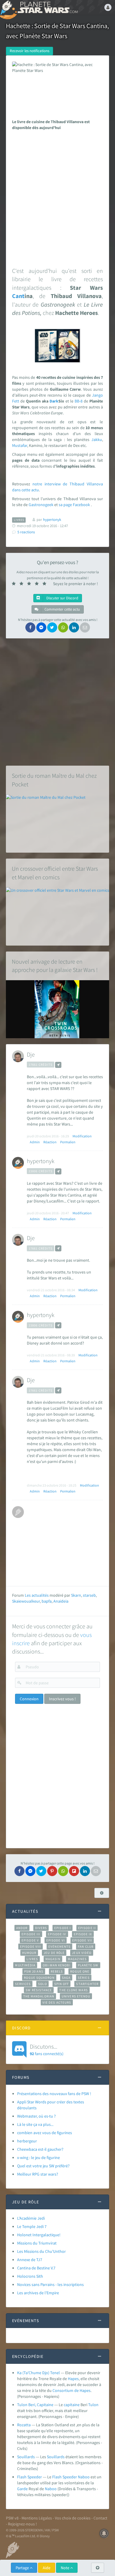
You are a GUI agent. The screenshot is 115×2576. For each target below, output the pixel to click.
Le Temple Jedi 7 (32, 2226)
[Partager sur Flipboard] (74, 1871)
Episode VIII (31, 1947)
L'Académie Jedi (31, 2218)
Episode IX (83, 1934)
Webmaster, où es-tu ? (36, 2116)
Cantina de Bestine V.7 (36, 2268)
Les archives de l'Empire (38, 2293)
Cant (18, 296)
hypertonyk (41, 1161)
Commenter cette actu (62, 609)
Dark (54, 401)
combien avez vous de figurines (45, 2133)
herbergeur (27, 2141)
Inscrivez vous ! (62, 1699)
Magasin (53, 1959)
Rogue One (80, 1971)
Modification (82, 1136)
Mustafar (20, 445)
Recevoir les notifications (29, 51)
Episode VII (82, 1940)
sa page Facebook (74, 505)
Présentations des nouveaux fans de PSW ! (54, 2094)
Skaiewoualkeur (26, 1601)
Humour (29, 1953)
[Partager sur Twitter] (52, 627)
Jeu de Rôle (54, 1953)
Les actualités (37, 1595)
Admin (35, 1142)
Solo (42, 1984)
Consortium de (66, 2390)
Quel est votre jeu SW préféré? (43, 2166)
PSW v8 (12, 2518)
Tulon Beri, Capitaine (35, 2405)
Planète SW (88, 1965)
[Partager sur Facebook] (30, 627)
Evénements (59, 1947)
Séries (84, 1978)
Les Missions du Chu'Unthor (41, 2251)
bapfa (47, 1601)
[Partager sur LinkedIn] (74, 627)
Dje (31, 1054)
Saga (66, 1978)
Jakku (97, 439)
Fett (16, 401)
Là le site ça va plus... (35, 2124)
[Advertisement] (57, 197)
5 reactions (26, 532)
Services (23, 1984)
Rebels (57, 1971)
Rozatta (24, 2425)
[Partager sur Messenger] (41, 627)
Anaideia (61, 1601)
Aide (47, 2568)
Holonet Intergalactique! (39, 2235)
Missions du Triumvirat (37, 2243)
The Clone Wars (73, 1990)
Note (65, 2568)
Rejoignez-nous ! (22, 2524)
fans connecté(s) (47, 2049)
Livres (32, 1959)
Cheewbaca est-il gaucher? (40, 2149)
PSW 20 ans (34, 1971)
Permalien (68, 1142)
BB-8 (79, 401)
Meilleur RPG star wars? (38, 2174)
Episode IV (57, 1934)
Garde (22, 2489)
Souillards (26, 2457)
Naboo (84, 2477)
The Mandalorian (39, 1996)
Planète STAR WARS (47, 7)
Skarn (76, 1595)
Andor (22, 1928)
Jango (97, 395)
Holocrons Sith (30, 2276)
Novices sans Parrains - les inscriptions (50, 2284)
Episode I (63, 1928)
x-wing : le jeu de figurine (38, 2158)
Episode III (31, 1934)
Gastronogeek (41, 505)
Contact (100, 2518)
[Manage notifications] (104, 2533)
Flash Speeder (29, 2477)
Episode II (87, 1928)
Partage (23, 2568)
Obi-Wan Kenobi (56, 1965)
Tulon (93, 2405)
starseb (89, 1595)
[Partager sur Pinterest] (52, 1871)
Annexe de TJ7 (30, 2260)
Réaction (50, 1142)
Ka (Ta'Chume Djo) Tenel (38, 2373)
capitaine (72, 2405)
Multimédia (25, 1965)
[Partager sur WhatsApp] (63, 627)
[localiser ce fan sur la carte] (58, 1065)
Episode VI (56, 1940)
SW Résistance (39, 1990)
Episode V (30, 1940)
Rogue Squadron (39, 1978)
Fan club (86, 1947)
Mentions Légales (37, 2518)
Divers (41, 1928)
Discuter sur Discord (62, 598)
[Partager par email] (85, 627)
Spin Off (62, 1984)
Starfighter (87, 1984)
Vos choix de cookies (73, 2518)
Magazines (77, 1959)
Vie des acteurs (57, 2002)
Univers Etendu (76, 1996)
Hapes (73, 2379)
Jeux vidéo (82, 1953)
